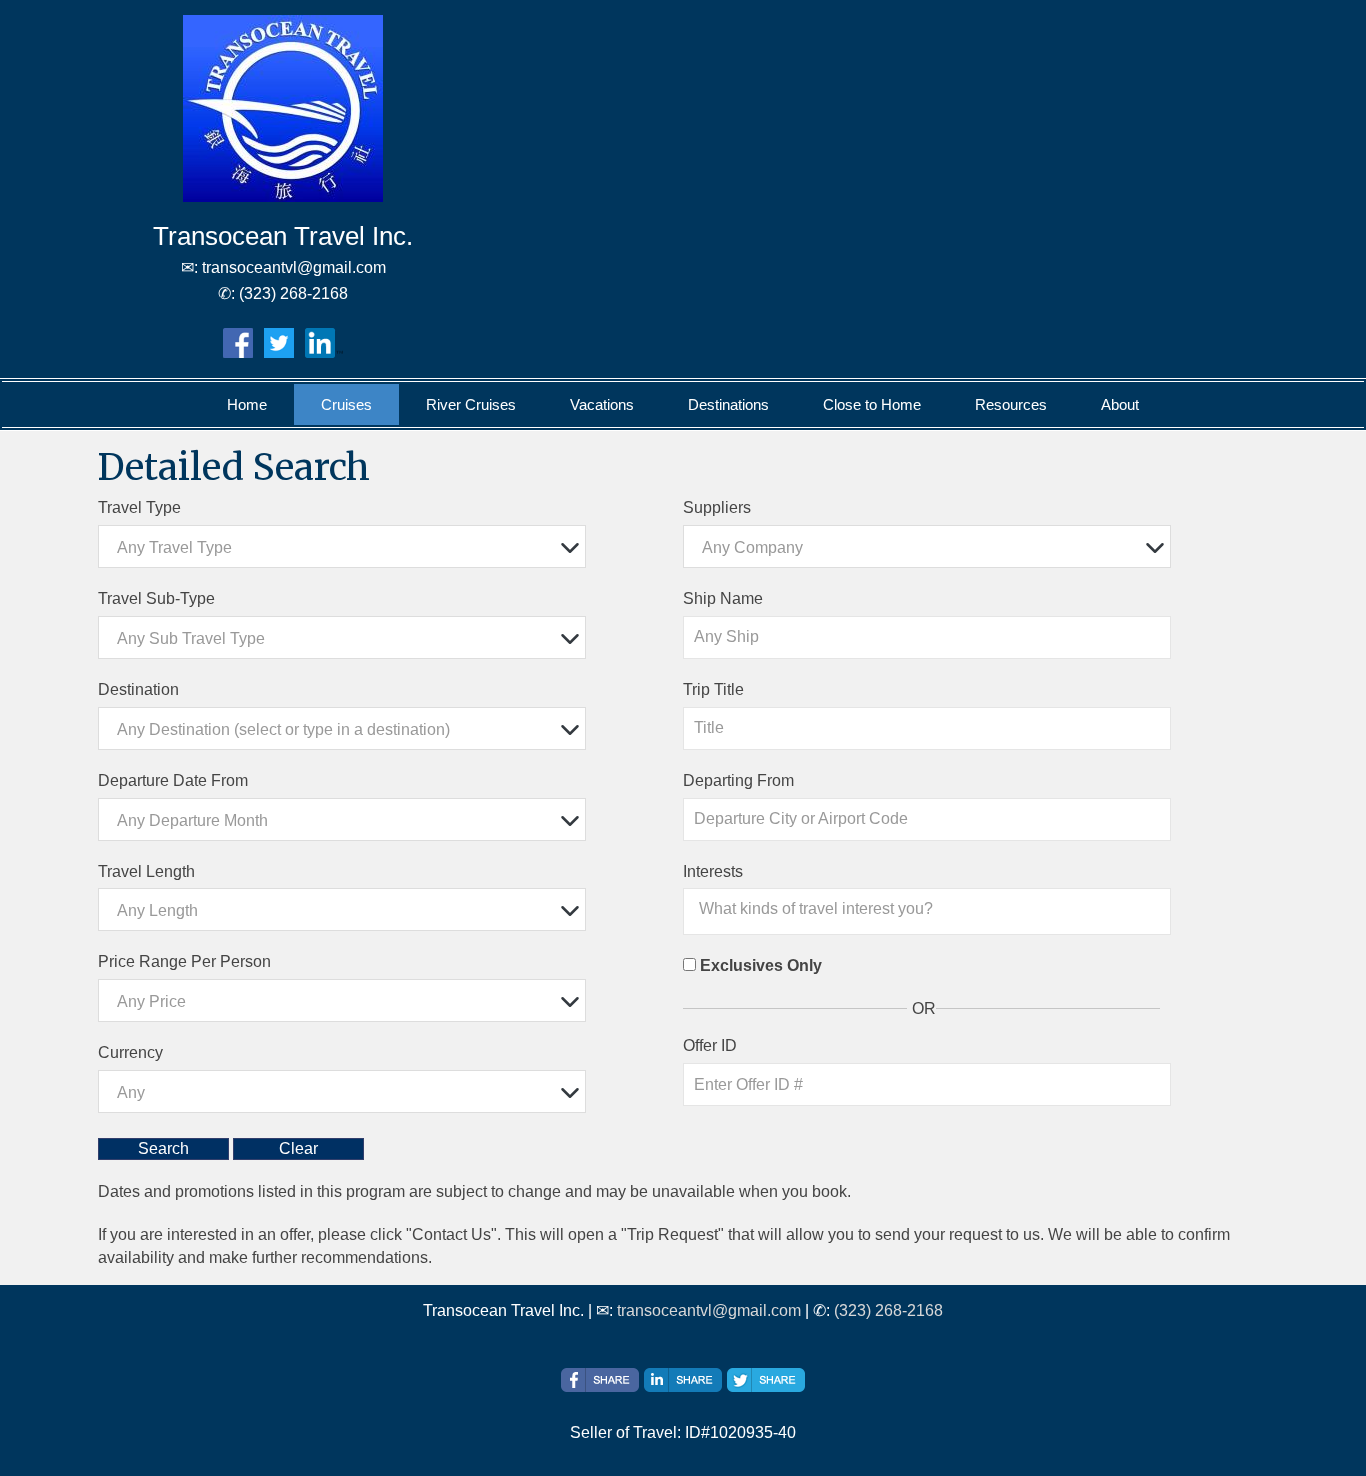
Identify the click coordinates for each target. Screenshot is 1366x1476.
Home (247, 404)
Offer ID (710, 1045)
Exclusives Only (761, 965)
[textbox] (347, 547)
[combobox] (342, 546)
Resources (1011, 404)
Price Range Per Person (184, 961)
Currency (130, 1052)
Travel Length (146, 871)
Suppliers (717, 507)
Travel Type (139, 507)
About (1120, 404)
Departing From (738, 780)
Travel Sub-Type (156, 598)
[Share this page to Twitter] (766, 1380)
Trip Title (713, 689)
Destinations (728, 404)
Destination (138, 689)
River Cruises (471, 404)
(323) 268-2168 (888, 1310)
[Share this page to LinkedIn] (683, 1380)
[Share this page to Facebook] (600, 1380)
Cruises (346, 404)
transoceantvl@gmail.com (709, 1310)
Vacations (602, 404)
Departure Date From (173, 780)
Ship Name (723, 598)
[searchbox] (932, 909)
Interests (713, 871)
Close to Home (872, 404)
